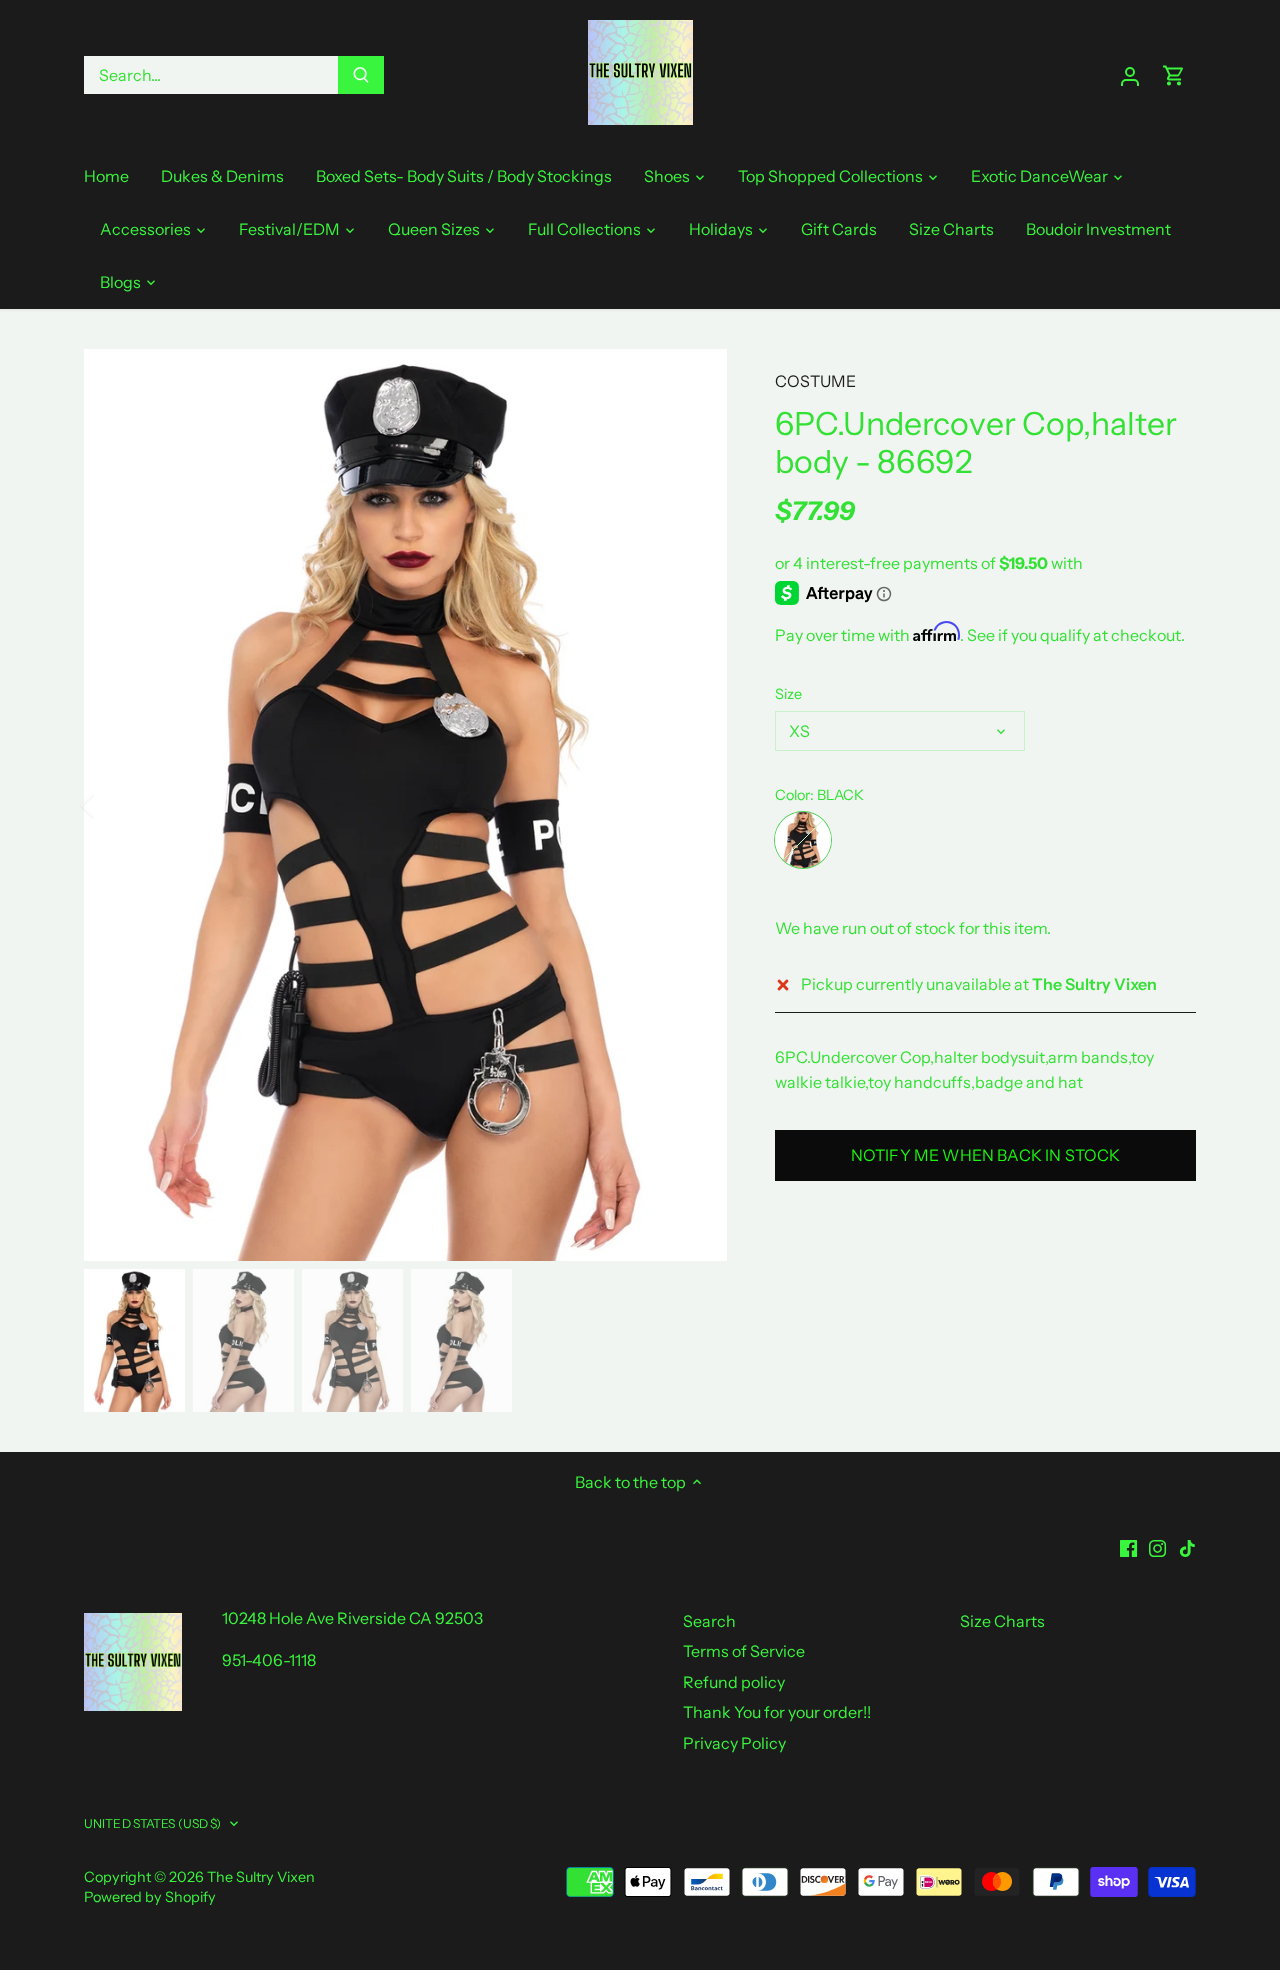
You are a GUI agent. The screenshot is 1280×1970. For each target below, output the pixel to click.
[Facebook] (1128, 1547)
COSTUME (815, 381)
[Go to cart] (1174, 75)
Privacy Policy (734, 1743)
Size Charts (1002, 1621)
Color (792, 795)
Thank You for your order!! (777, 1712)
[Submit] (361, 75)
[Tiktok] (1187, 1547)
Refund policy (734, 1682)
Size (788, 694)
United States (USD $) (153, 1823)
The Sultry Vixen (261, 1877)
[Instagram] (1157, 1547)
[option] (406, 805)
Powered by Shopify (150, 1897)
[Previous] (114, 805)
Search (709, 1621)
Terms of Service (744, 1651)
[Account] (1130, 75)
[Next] (697, 805)
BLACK (803, 840)
